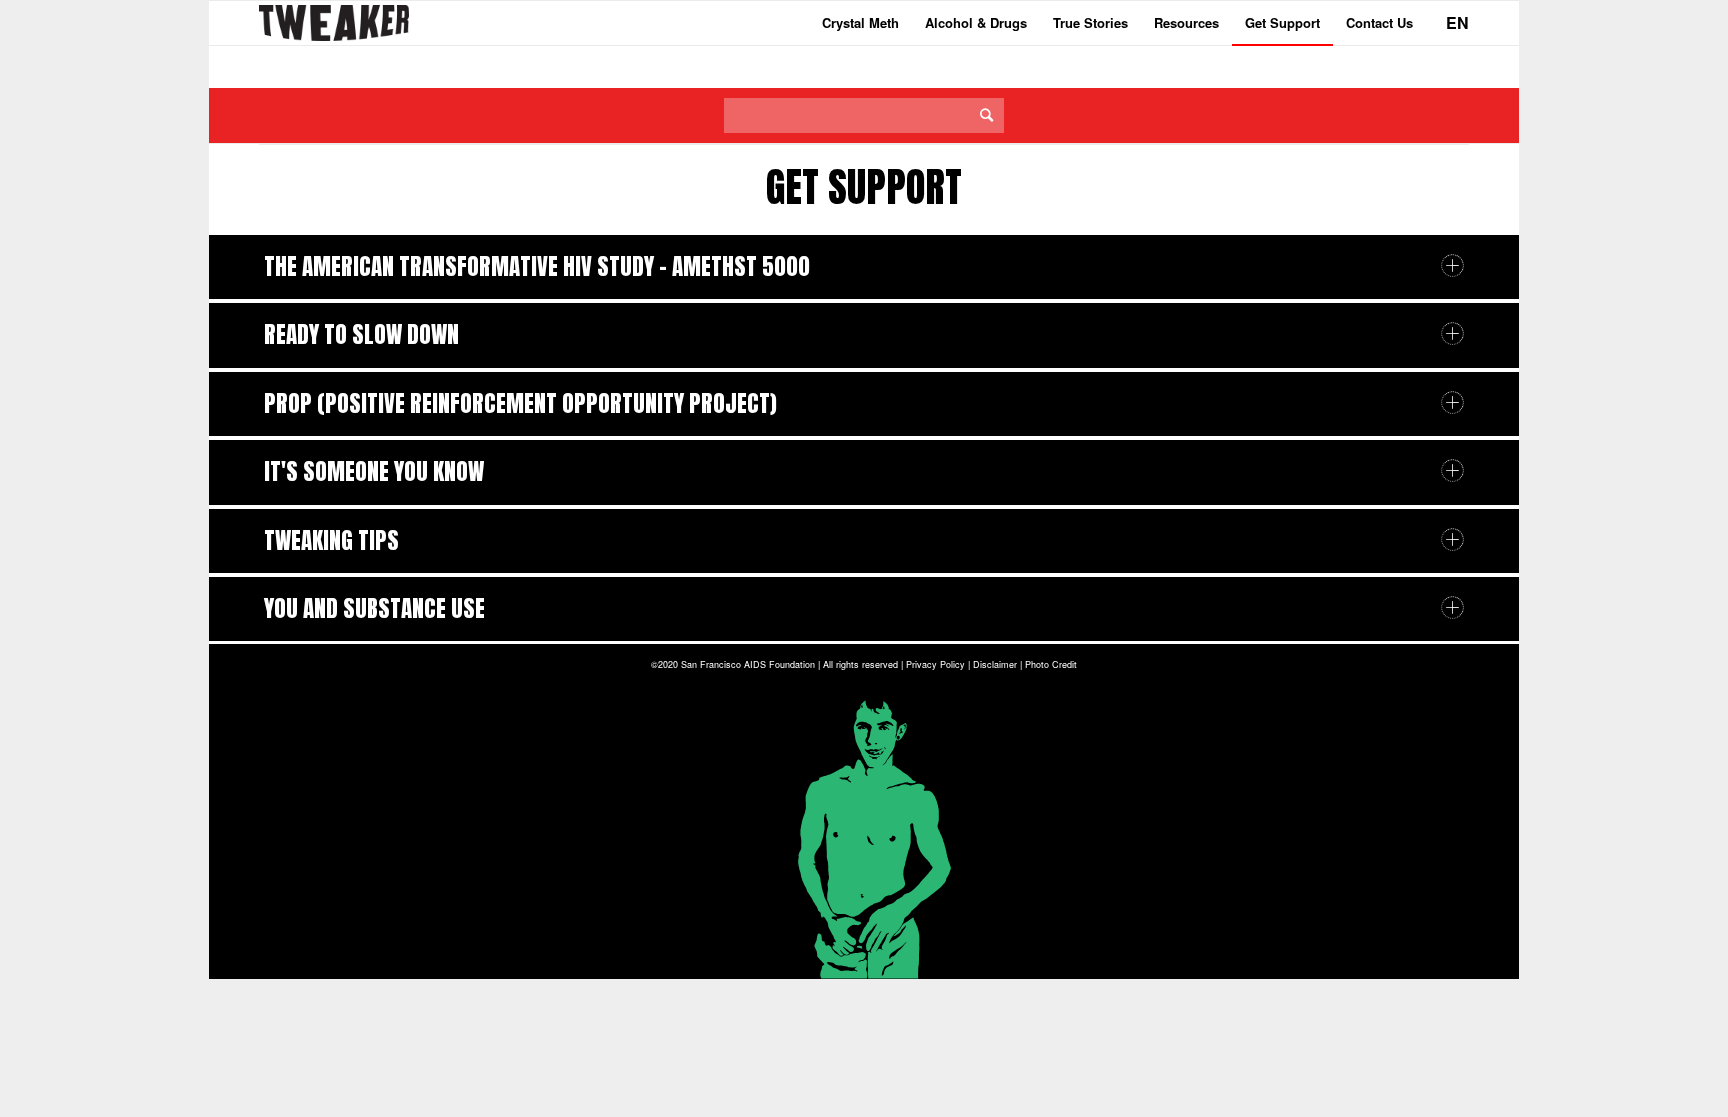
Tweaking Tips (331, 540)
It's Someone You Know (374, 471)
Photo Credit (1051, 664)
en (1457, 22)
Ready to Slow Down (361, 334)
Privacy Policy (935, 664)
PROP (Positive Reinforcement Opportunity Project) (520, 403)
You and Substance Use (374, 608)
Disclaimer (995, 664)
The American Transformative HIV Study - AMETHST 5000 (537, 266)
